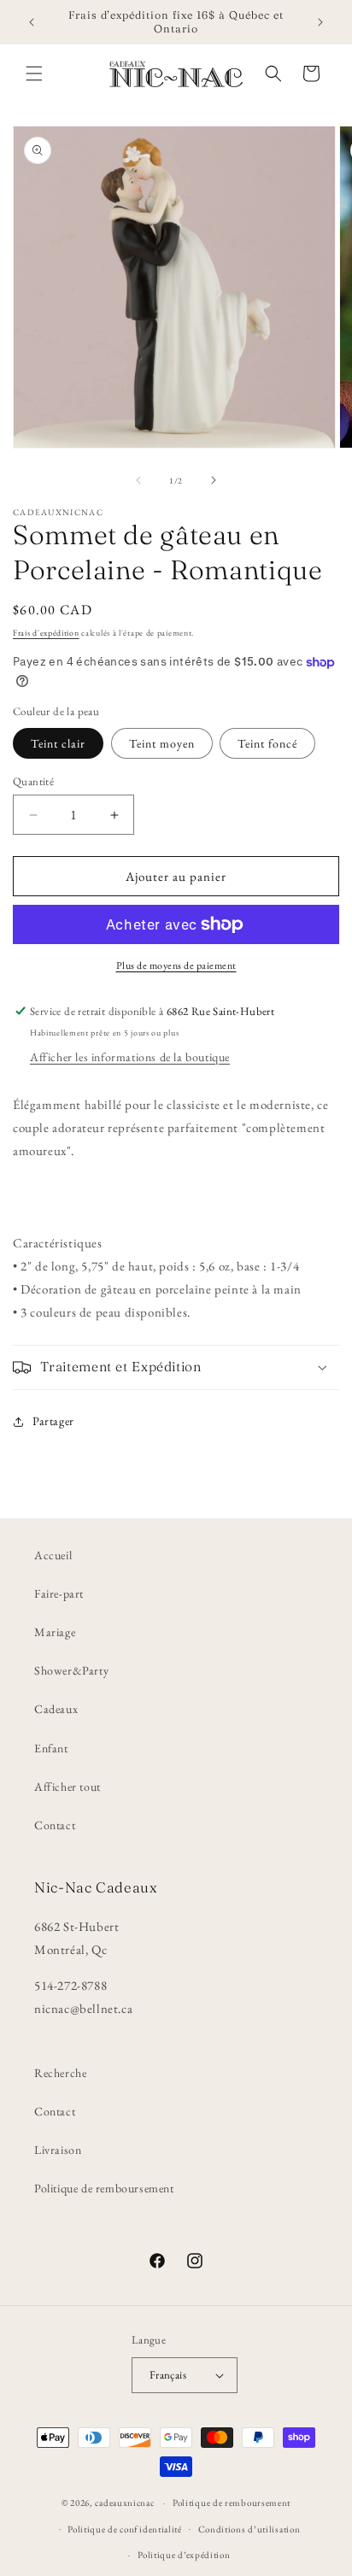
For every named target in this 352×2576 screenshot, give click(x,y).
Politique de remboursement (104, 2188)
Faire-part (59, 1593)
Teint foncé (267, 743)
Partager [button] (53, 1421)
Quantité (33, 781)
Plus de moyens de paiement (176, 965)
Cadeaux (56, 1709)
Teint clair (58, 743)
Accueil (53, 1555)
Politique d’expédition (184, 2555)
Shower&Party (71, 1670)
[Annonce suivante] (320, 22)
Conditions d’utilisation (249, 2529)
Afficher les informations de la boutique (130, 1057)
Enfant (51, 1748)
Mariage (55, 1632)
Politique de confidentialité (125, 2529)
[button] (34, 73)
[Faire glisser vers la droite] (214, 480)
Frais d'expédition (46, 633)
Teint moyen (162, 743)
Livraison (58, 2150)
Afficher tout (67, 1787)
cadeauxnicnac (124, 2503)
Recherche (60, 2073)
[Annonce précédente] (32, 22)
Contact (55, 1825)
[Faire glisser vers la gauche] (138, 480)
